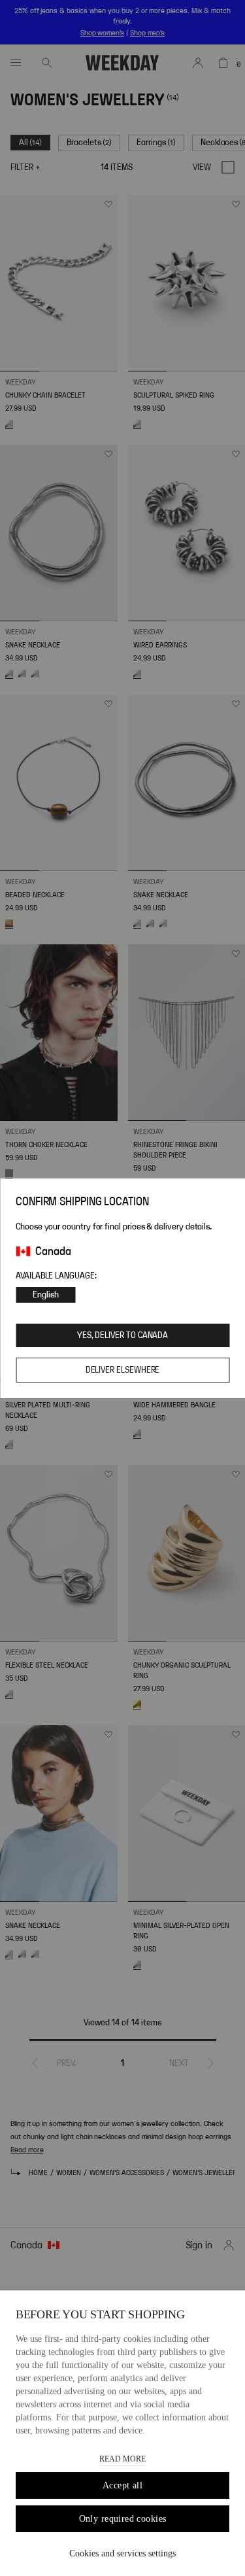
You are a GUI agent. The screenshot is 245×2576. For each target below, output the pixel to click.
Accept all (122, 2485)
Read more (122, 2459)
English (46, 1295)
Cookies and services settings (122, 2553)
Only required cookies (123, 2519)
